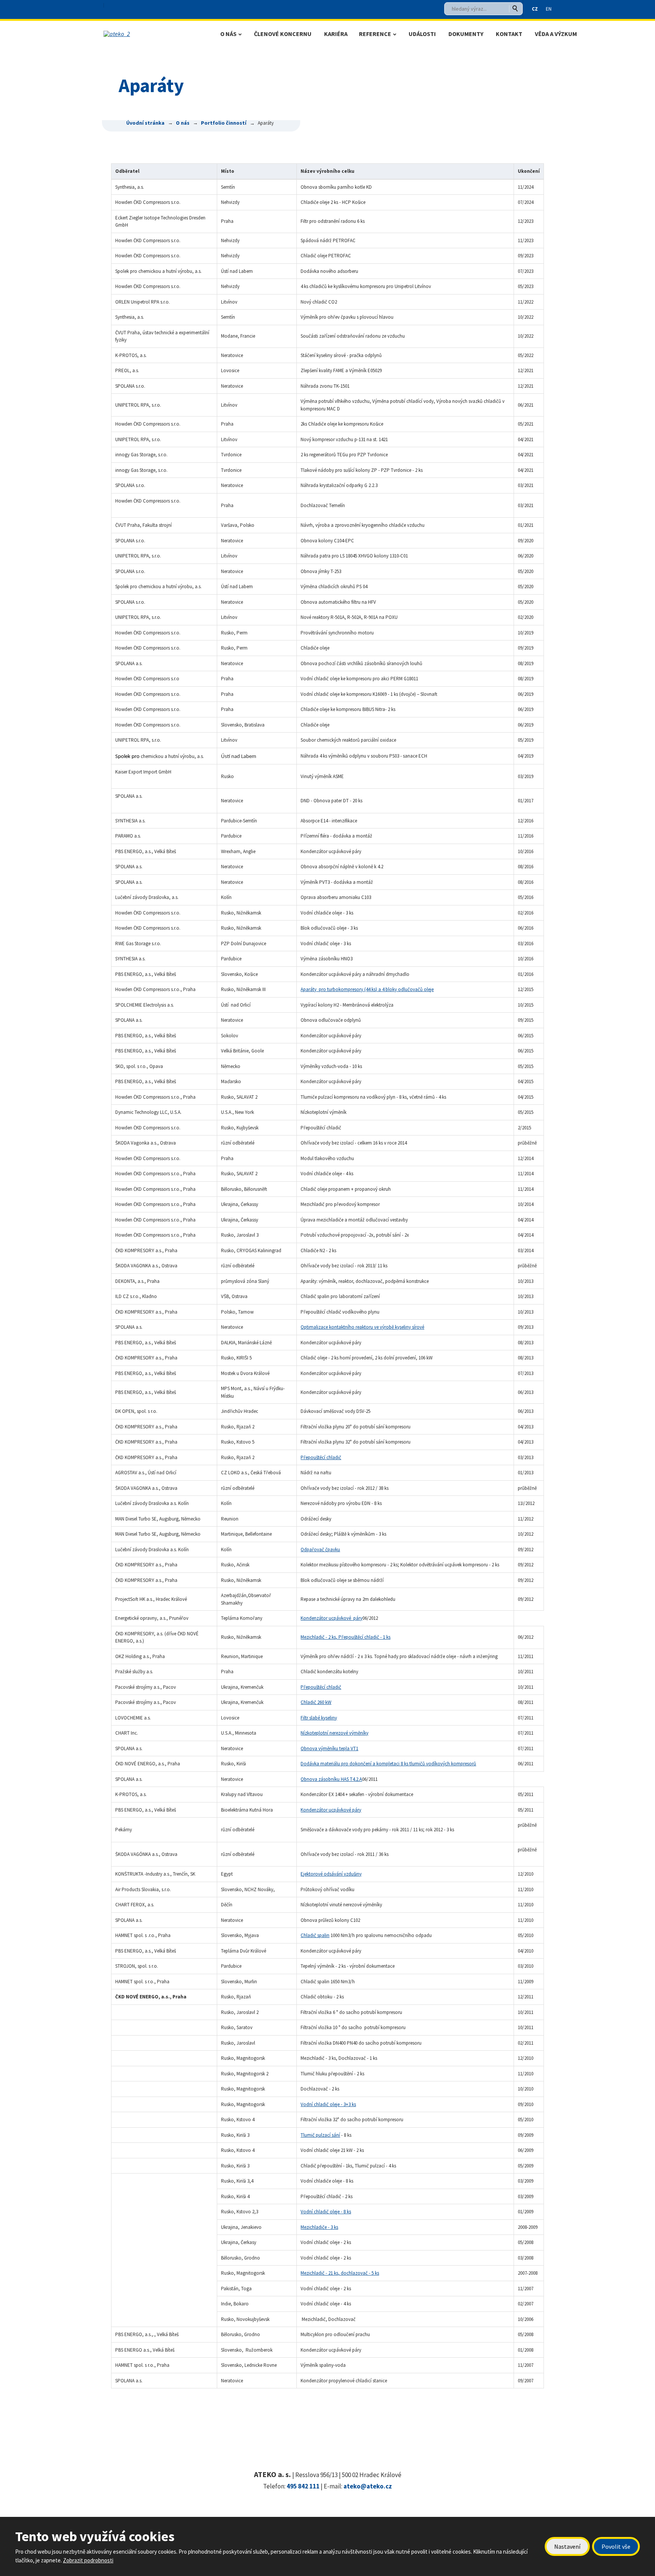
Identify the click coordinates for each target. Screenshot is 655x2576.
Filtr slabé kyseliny (319, 1718)
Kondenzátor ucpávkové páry (331, 1618)
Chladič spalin (315, 1935)
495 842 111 (303, 2486)
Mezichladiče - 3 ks (319, 2227)
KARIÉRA (336, 34)
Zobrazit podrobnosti (88, 2560)
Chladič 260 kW (316, 1702)
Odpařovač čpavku (320, 1550)
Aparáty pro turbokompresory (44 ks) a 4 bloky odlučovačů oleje (367, 989)
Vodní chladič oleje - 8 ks (326, 2212)
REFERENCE (375, 34)
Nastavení (567, 2546)
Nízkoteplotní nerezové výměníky (335, 1733)
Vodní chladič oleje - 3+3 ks (328, 2104)
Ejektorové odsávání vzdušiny (331, 1874)
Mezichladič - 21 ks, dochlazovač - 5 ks (340, 2273)
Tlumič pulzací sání (320, 2135)
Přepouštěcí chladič (321, 1457)
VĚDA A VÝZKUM (556, 34)
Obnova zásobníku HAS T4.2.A (331, 1779)
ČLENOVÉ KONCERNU (283, 34)
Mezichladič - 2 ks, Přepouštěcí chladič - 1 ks (346, 1637)
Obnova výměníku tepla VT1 (329, 1748)
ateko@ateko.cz (368, 2486)
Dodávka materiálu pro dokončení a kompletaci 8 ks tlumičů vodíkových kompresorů (388, 1764)
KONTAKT (509, 34)
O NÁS (228, 34)
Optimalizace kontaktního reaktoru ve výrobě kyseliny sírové (362, 1327)
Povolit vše (616, 2546)
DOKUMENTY (466, 34)
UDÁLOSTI (422, 34)
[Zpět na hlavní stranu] (154, 34)
